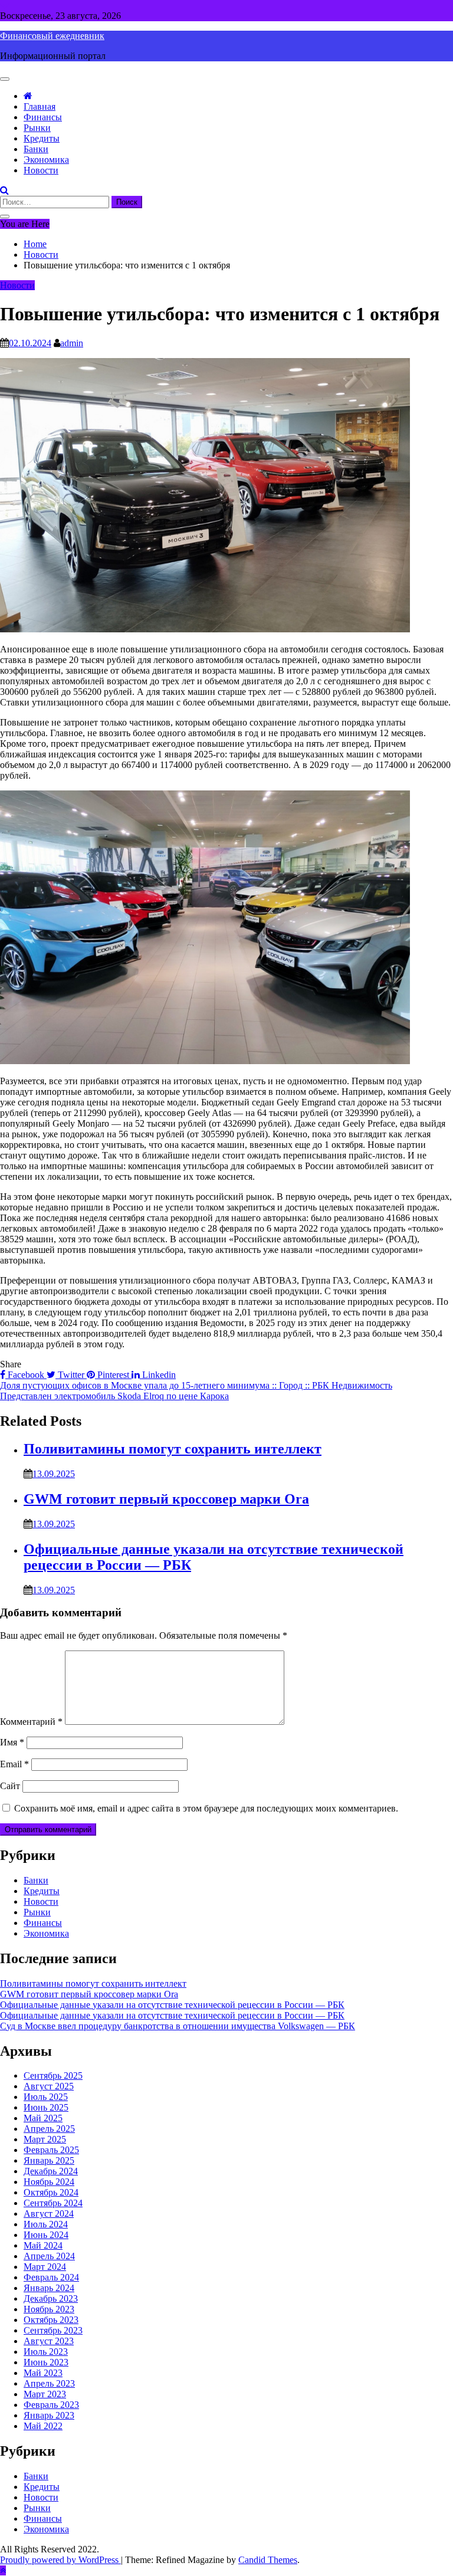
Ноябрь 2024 (49, 2182)
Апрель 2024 (49, 2256)
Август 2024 (49, 2214)
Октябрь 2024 (51, 2192)
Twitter (71, 1375)
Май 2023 (43, 2373)
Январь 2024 (49, 2288)
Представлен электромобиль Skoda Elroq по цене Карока (114, 1396)
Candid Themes (268, 2560)
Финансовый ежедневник (52, 36)
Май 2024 (43, 2245)
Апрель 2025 (49, 2129)
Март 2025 (45, 2139)
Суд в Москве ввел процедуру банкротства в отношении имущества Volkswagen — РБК (178, 2026)
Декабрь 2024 (51, 2171)
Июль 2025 (46, 2097)
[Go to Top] (3, 2570)
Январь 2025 (49, 2160)
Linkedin (158, 1375)
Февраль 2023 (51, 2405)
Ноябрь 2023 (49, 2309)
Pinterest (113, 1375)
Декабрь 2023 (51, 2298)
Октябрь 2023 (51, 2320)
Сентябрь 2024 (53, 2203)
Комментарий (31, 1722)
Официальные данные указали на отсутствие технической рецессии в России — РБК (172, 2005)
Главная (40, 106)
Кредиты (42, 138)
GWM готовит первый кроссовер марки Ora (166, 1499)
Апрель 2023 (49, 2383)
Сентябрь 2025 (53, 2075)
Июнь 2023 (46, 2362)
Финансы (43, 117)
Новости (41, 170)
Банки (36, 149)
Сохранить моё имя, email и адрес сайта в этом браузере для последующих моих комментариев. (206, 1808)
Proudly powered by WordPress (60, 2560)
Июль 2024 (46, 2224)
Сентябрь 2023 (53, 2330)
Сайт (10, 1786)
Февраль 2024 (51, 2277)
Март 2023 (45, 2394)
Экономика (46, 160)
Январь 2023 (49, 2415)
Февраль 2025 (51, 2150)
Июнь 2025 (46, 2107)
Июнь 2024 (46, 2235)
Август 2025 (49, 2086)
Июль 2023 (46, 2352)
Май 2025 (43, 2118)
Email (14, 1764)
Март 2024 (45, 2267)
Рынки (37, 128)
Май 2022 (43, 2426)
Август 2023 (49, 2341)
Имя (12, 1742)
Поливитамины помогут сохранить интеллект (173, 1449)
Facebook (26, 1375)
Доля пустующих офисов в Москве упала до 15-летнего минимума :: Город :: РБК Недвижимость (196, 1385)
